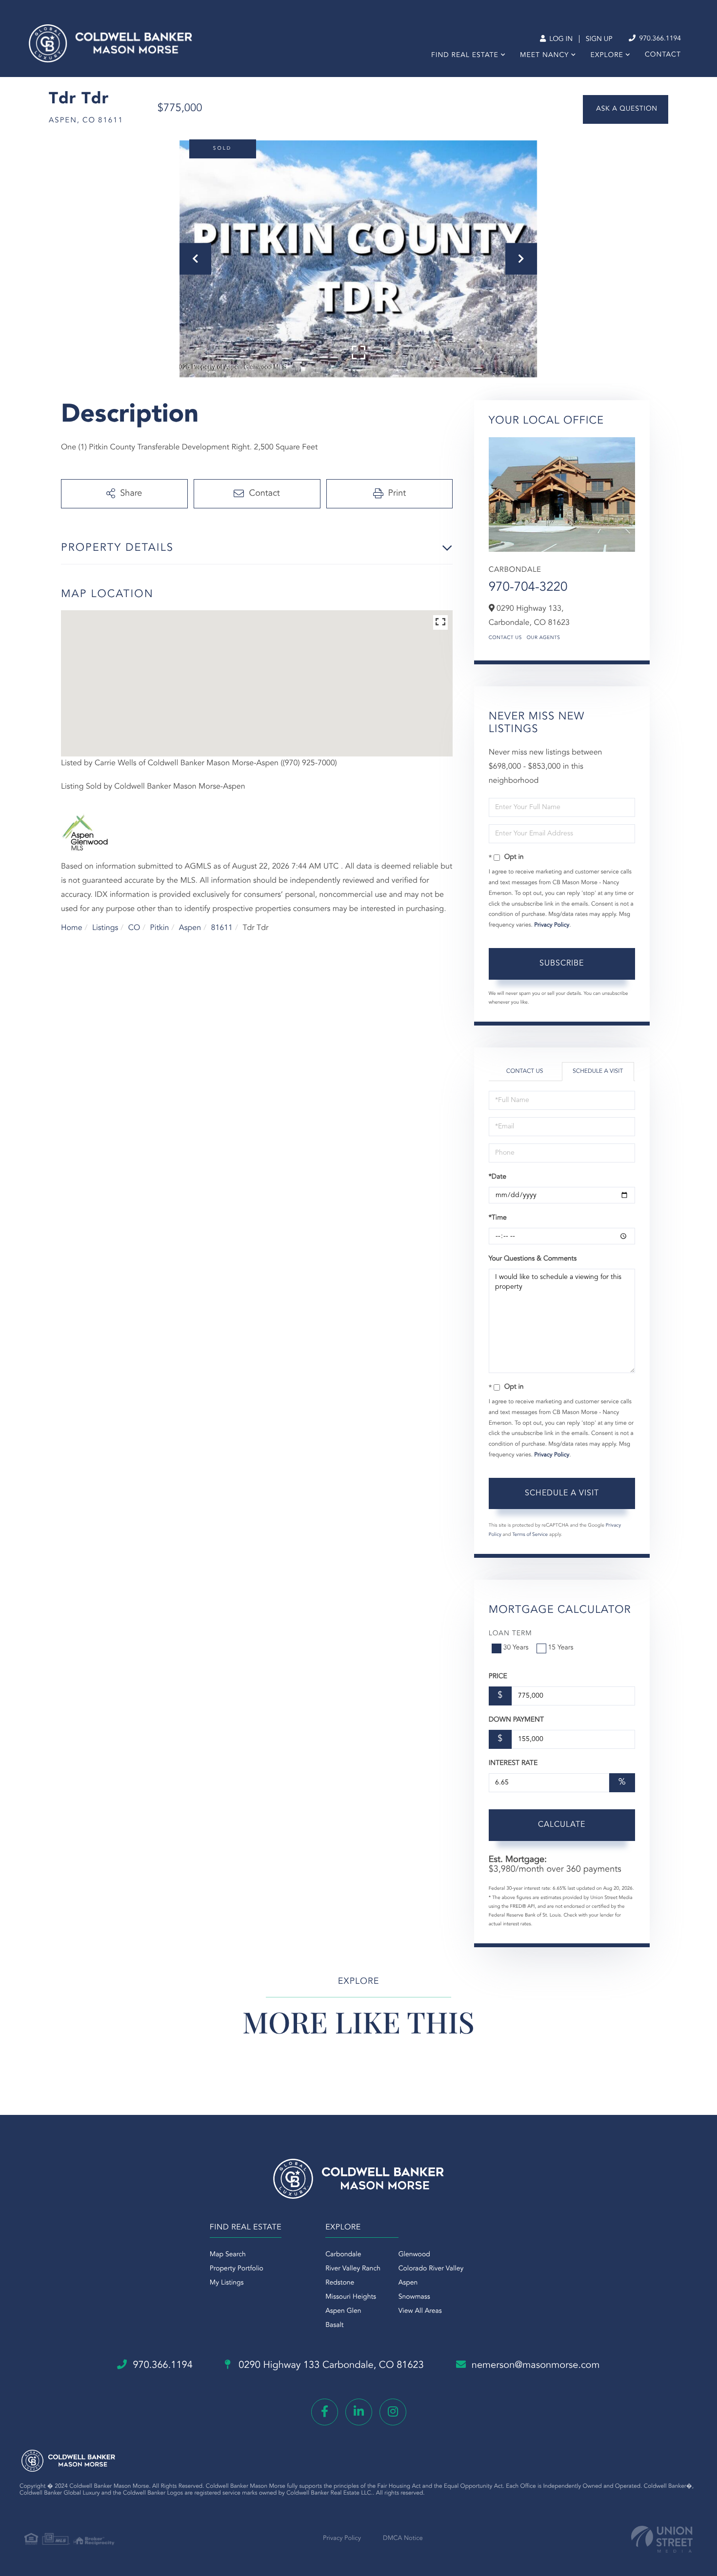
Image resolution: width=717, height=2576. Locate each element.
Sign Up (599, 39)
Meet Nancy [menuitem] (544, 56)
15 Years (561, 1648)
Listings (105, 928)
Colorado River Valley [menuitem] (431, 2269)
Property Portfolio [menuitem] (237, 2269)
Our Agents (544, 638)
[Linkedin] (359, 2412)
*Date (498, 1177)
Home (72, 928)
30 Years (516, 1648)
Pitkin (160, 928)
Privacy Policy (552, 925)
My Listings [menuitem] (227, 2283)
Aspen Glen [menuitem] (343, 2311)
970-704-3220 (528, 588)
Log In (560, 39)
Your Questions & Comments (533, 1259)
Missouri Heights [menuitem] (351, 2297)
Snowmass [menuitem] (414, 2297)
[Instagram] (393, 2412)
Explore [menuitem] (607, 56)
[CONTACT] (626, 109)
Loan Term (510, 1634)
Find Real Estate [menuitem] (465, 56)
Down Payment (516, 1720)
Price (498, 1677)
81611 (222, 928)
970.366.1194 (659, 39)
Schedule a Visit (598, 1071)
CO (134, 928)
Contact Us (505, 638)
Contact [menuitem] (663, 55)
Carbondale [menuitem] (343, 2255)
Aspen (190, 928)
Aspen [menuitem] (408, 2283)
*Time (498, 1218)
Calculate (562, 1825)
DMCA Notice (403, 2539)
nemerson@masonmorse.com (536, 2365)
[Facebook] (325, 2412)
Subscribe (562, 964)
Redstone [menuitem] (340, 2283)
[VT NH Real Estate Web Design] (662, 2539)
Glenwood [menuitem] (414, 2255)
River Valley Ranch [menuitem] (353, 2269)
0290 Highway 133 (330, 2365)
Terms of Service (530, 1535)
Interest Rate (513, 1763)
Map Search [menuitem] (228, 2255)
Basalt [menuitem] (334, 2325)
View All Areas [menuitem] (420, 2311)
